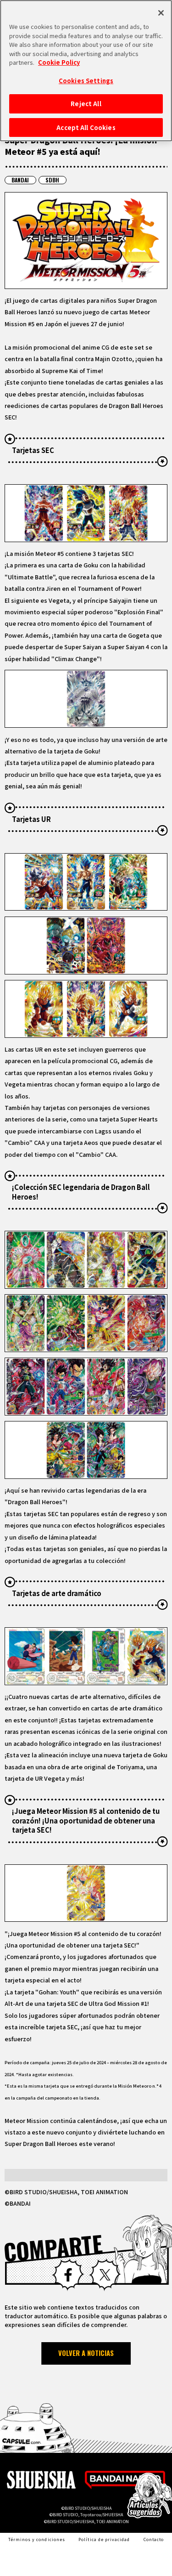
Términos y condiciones (37, 2539)
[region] (86, 71)
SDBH (52, 180)
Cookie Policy (59, 62)
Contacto (154, 2539)
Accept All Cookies (86, 127)
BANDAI (20, 180)
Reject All (86, 104)
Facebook (68, 2275)
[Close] (161, 13)
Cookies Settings (86, 81)
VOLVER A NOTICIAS (86, 2353)
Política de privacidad (104, 2539)
